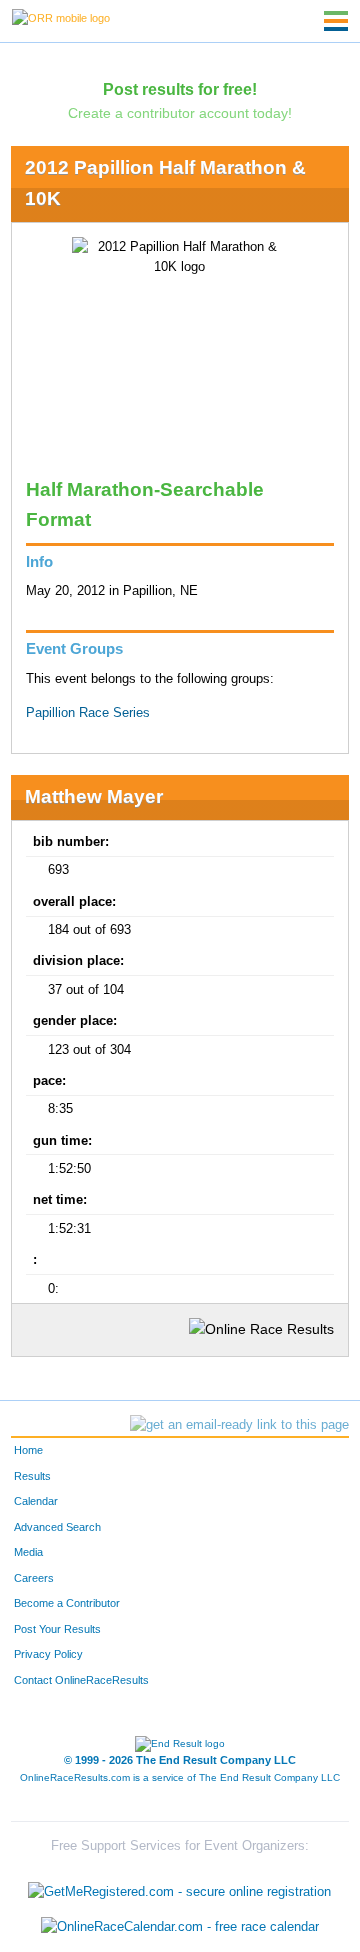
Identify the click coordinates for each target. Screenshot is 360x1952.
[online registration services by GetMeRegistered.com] (179, 1886)
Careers (34, 1578)
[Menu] (336, 21)
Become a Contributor (67, 1603)
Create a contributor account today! (180, 113)
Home (28, 1450)
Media (28, 1552)
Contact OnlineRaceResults (81, 1680)
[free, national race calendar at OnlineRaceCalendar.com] (180, 1927)
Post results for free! (180, 89)
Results (32, 1476)
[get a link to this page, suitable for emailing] (239, 1425)
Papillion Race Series (88, 713)
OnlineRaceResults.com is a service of (180, 1777)
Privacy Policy (48, 1654)
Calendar (36, 1501)
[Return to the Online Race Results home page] (61, 17)
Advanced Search (57, 1527)
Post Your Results (57, 1629)
